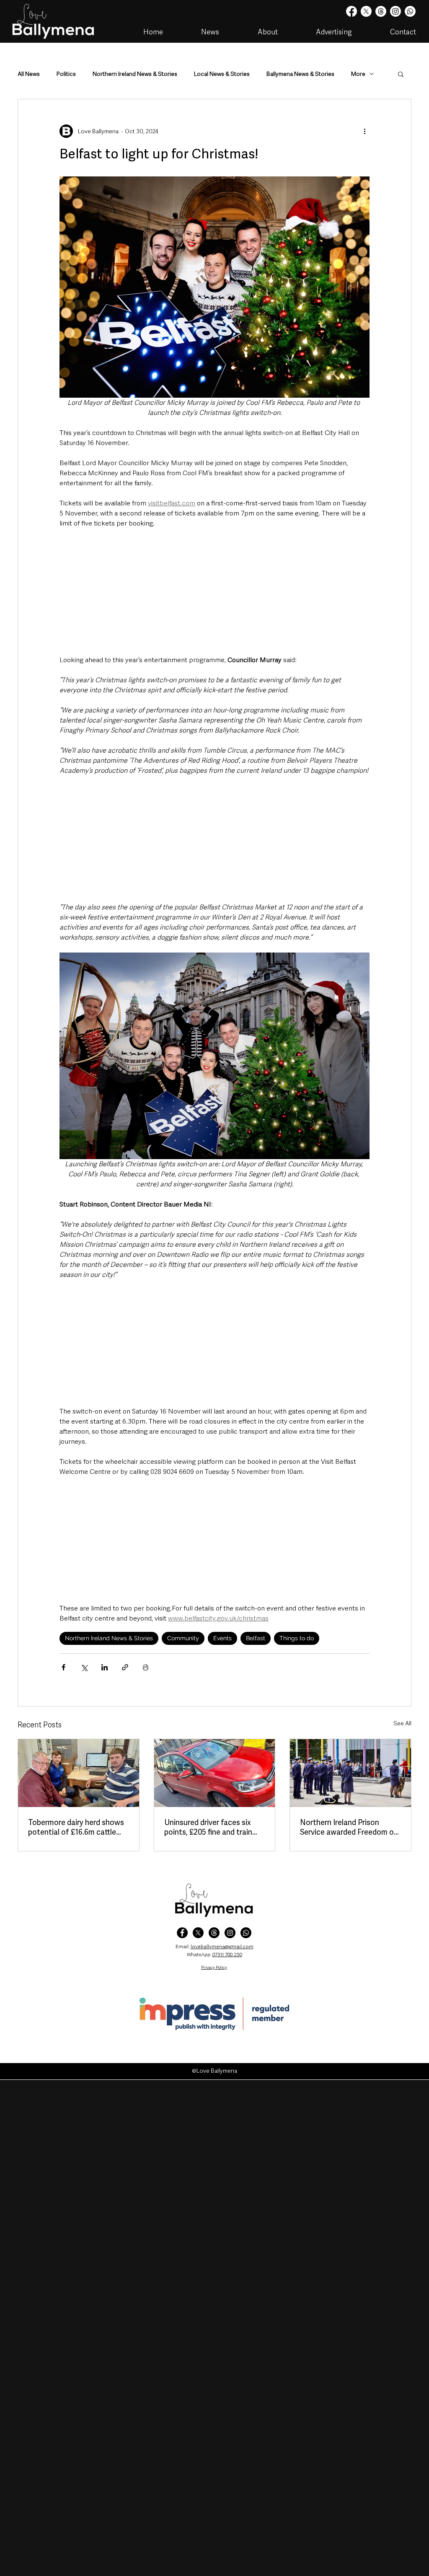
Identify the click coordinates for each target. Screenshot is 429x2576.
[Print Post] (146, 1667)
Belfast (256, 1638)
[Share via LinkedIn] (105, 1667)
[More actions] (364, 131)
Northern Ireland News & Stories (135, 74)
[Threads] (381, 11)
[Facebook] (351, 11)
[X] (366, 11)
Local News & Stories (222, 74)
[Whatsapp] (410, 11)
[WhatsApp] (246, 1933)
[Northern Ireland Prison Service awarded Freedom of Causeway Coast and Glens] (350, 1773)
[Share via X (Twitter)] (84, 1667)
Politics (66, 74)
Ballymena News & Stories (300, 74)
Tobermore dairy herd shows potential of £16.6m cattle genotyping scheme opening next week (77, 1827)
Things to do (297, 1638)
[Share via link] (125, 1667)
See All (402, 1723)
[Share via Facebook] (63, 1667)
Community (183, 1638)
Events (222, 1638)
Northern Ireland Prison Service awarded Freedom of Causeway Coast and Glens (349, 1827)
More (358, 74)
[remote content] (214, 592)
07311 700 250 (227, 1955)
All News (29, 74)
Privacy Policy (214, 1967)
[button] (401, 74)
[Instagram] (395, 11)
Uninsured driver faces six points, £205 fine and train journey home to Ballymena (211, 1827)
